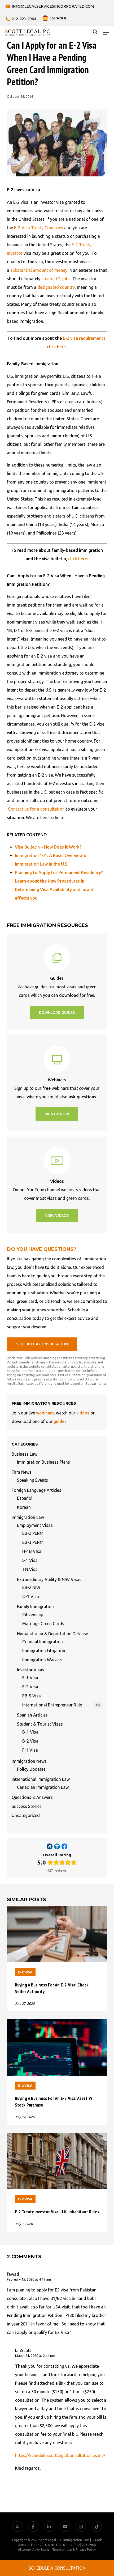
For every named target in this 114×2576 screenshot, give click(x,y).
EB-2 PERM (33, 1533)
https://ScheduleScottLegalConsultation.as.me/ (60, 2455)
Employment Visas (35, 1525)
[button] (106, 33)
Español (25, 1498)
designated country (56, 287)
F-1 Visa (30, 1750)
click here (78, 559)
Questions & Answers (32, 1797)
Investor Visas (31, 1670)
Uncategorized (26, 1815)
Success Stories (27, 1806)
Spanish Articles (32, 1715)
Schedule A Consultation (57, 2568)
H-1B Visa (32, 1551)
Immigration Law (28, 1517)
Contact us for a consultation (36, 809)
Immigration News (29, 1761)
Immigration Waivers (42, 1660)
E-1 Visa (30, 1678)
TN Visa (30, 1569)
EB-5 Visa (32, 1696)
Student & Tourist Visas (40, 1724)
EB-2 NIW (31, 1587)
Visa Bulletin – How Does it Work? (48, 847)
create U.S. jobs (56, 279)
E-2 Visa (30, 1687)
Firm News (22, 1472)
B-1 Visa (30, 1732)
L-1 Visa (30, 1560)
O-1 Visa (31, 1596)
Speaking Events (32, 1480)
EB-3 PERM (33, 1542)
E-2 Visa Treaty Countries (39, 228)
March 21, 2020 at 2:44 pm (35, 2355)
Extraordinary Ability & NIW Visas (49, 1579)
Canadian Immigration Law (43, 1787)
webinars (45, 1413)
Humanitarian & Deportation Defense (52, 1634)
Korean (24, 1507)
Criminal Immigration (43, 1642)
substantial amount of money (39, 270)
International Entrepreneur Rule (61, 1705)
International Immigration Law (41, 1779)
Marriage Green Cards (43, 1624)
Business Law (25, 1454)
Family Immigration (35, 1607)
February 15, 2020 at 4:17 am (29, 2279)
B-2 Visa (30, 1741)
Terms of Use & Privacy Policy (74, 2550)
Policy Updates (31, 1769)
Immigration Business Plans (43, 1462)
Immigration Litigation (44, 1651)
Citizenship (33, 1615)
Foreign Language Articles (36, 1490)
